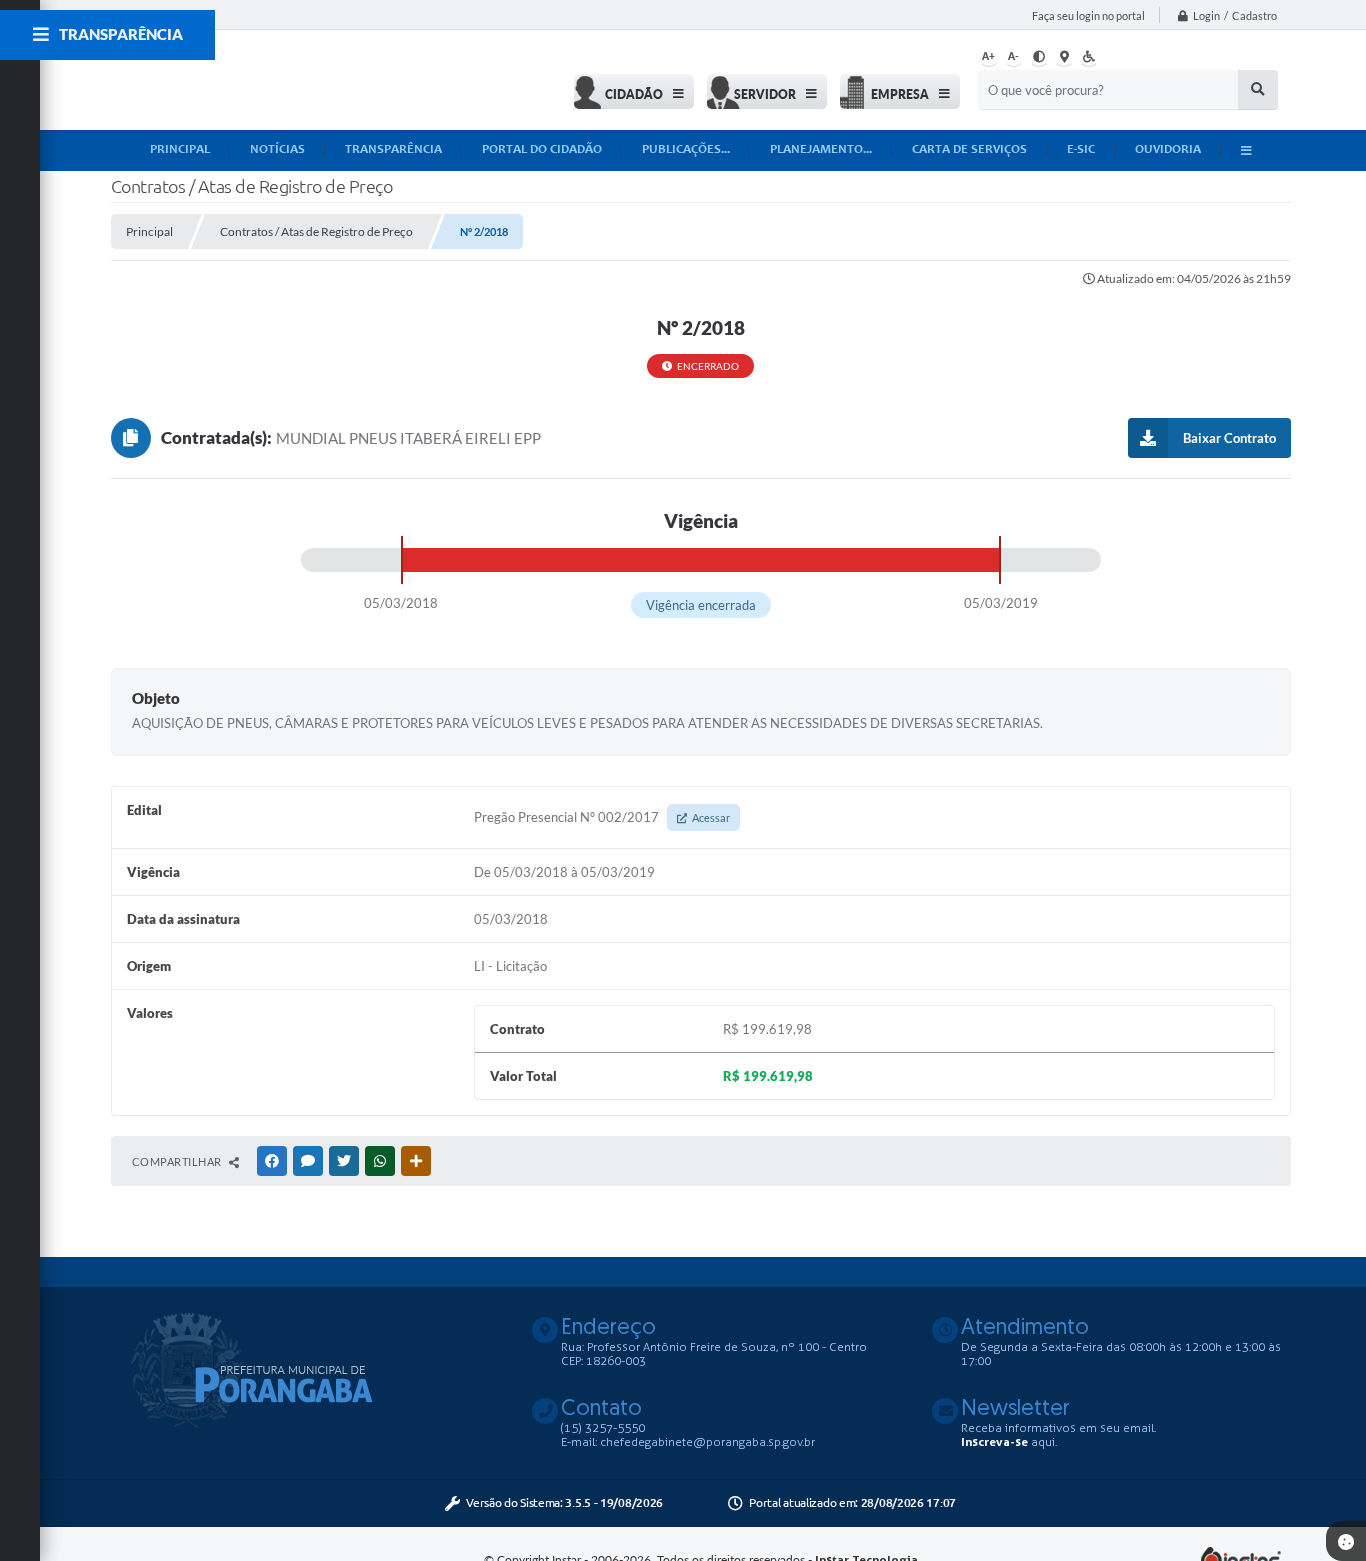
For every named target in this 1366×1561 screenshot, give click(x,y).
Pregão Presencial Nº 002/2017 (602, 817)
